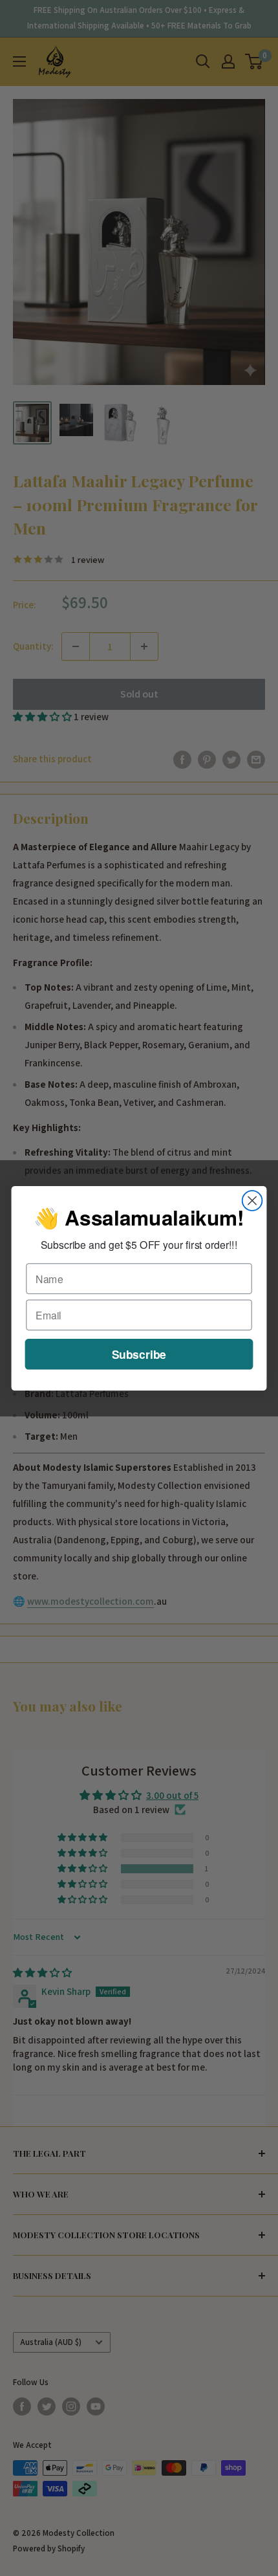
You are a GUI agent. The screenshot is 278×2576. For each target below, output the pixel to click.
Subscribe (139, 1353)
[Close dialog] (252, 1201)
